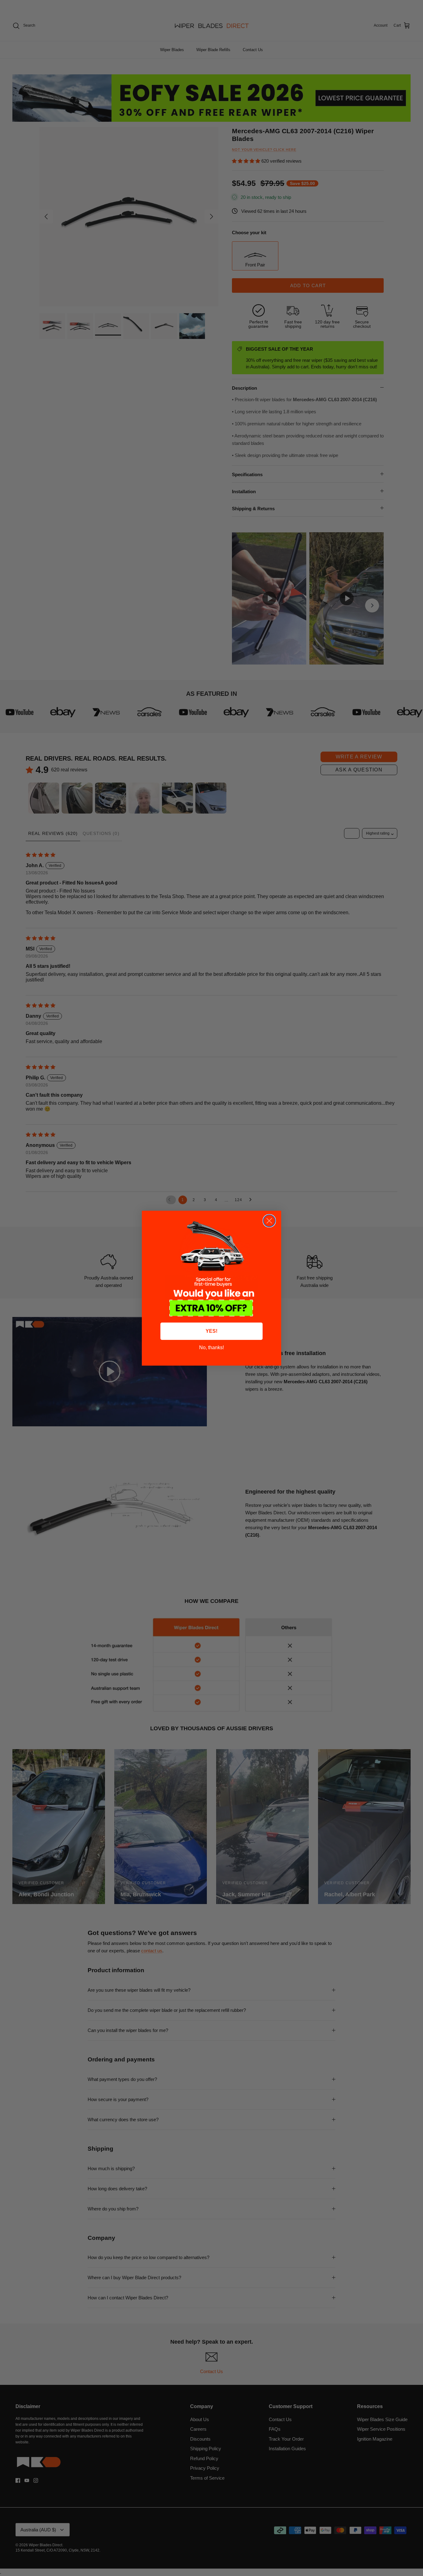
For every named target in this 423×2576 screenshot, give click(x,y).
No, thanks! (211, 1347)
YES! (211, 1331)
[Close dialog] (269, 1221)
